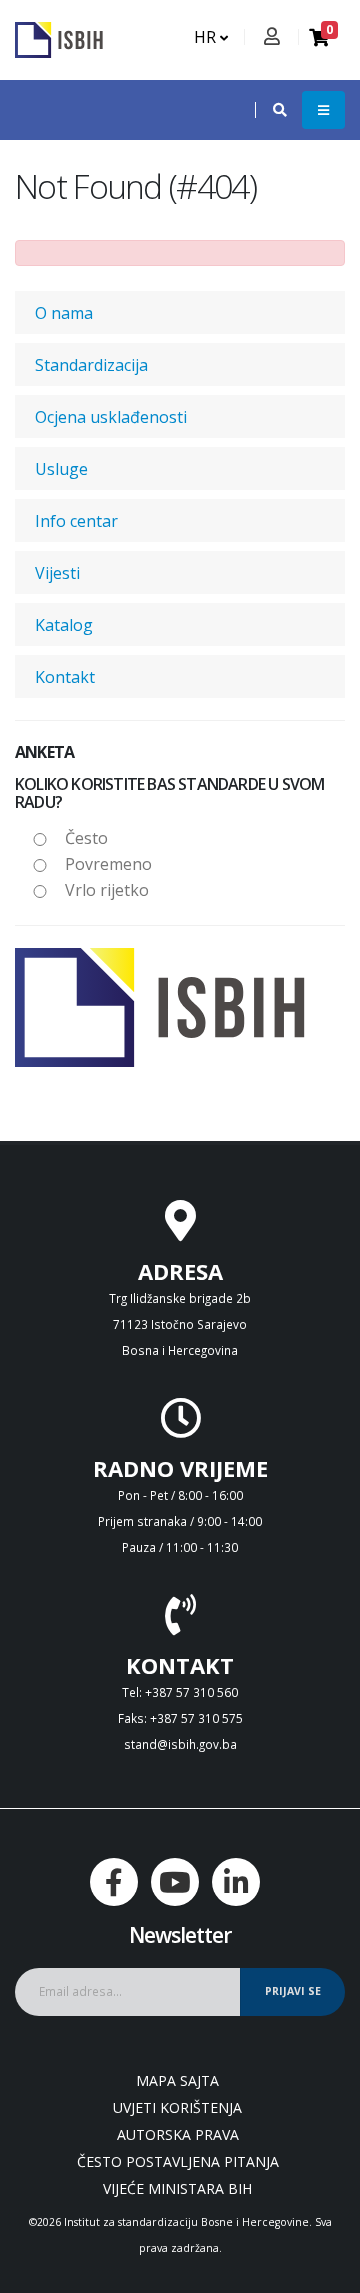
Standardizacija (91, 365)
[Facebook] (114, 1882)
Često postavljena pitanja (178, 2161)
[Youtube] (175, 1882)
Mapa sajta (177, 2080)
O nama (64, 313)
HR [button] (207, 37)
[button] (270, 110)
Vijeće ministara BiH (177, 2188)
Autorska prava (178, 2134)
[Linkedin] (236, 1882)
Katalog (64, 625)
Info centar (76, 521)
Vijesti (57, 573)
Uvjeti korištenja (177, 2107)
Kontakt (65, 677)
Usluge (61, 469)
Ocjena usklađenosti (111, 417)
